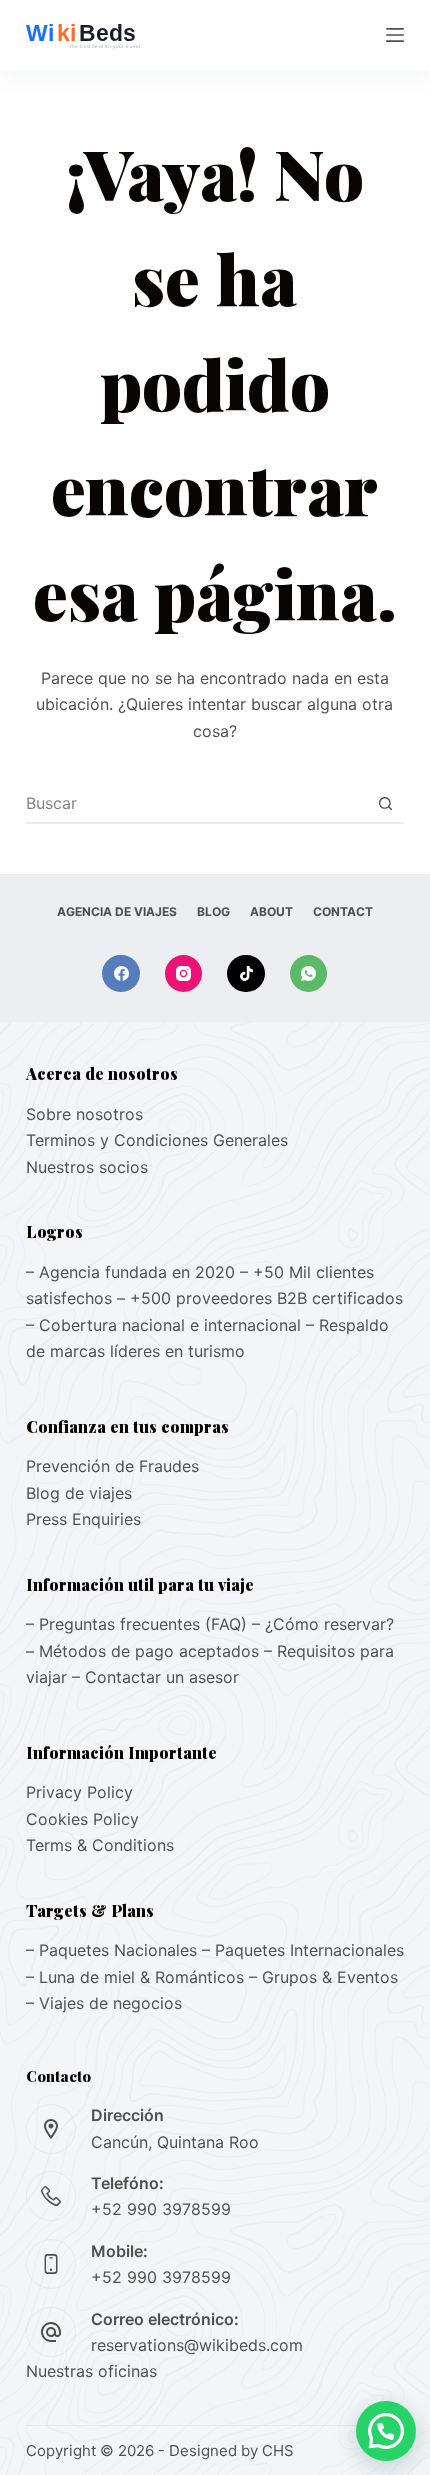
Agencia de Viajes (117, 911)
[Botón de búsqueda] (385, 803)
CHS (278, 2450)
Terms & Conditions (100, 1845)
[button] (386, 2431)
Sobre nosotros (84, 1114)
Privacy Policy (79, 1792)
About (271, 911)
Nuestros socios (87, 1167)
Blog (213, 911)
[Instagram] (184, 974)
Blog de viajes (79, 1493)
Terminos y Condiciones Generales (157, 1140)
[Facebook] (121, 974)
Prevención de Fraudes (112, 1466)
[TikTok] (246, 974)
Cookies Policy (82, 1819)
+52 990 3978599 (161, 2209)
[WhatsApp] (309, 974)
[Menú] (395, 35)
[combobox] (196, 803)
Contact (343, 911)
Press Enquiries (83, 1519)
